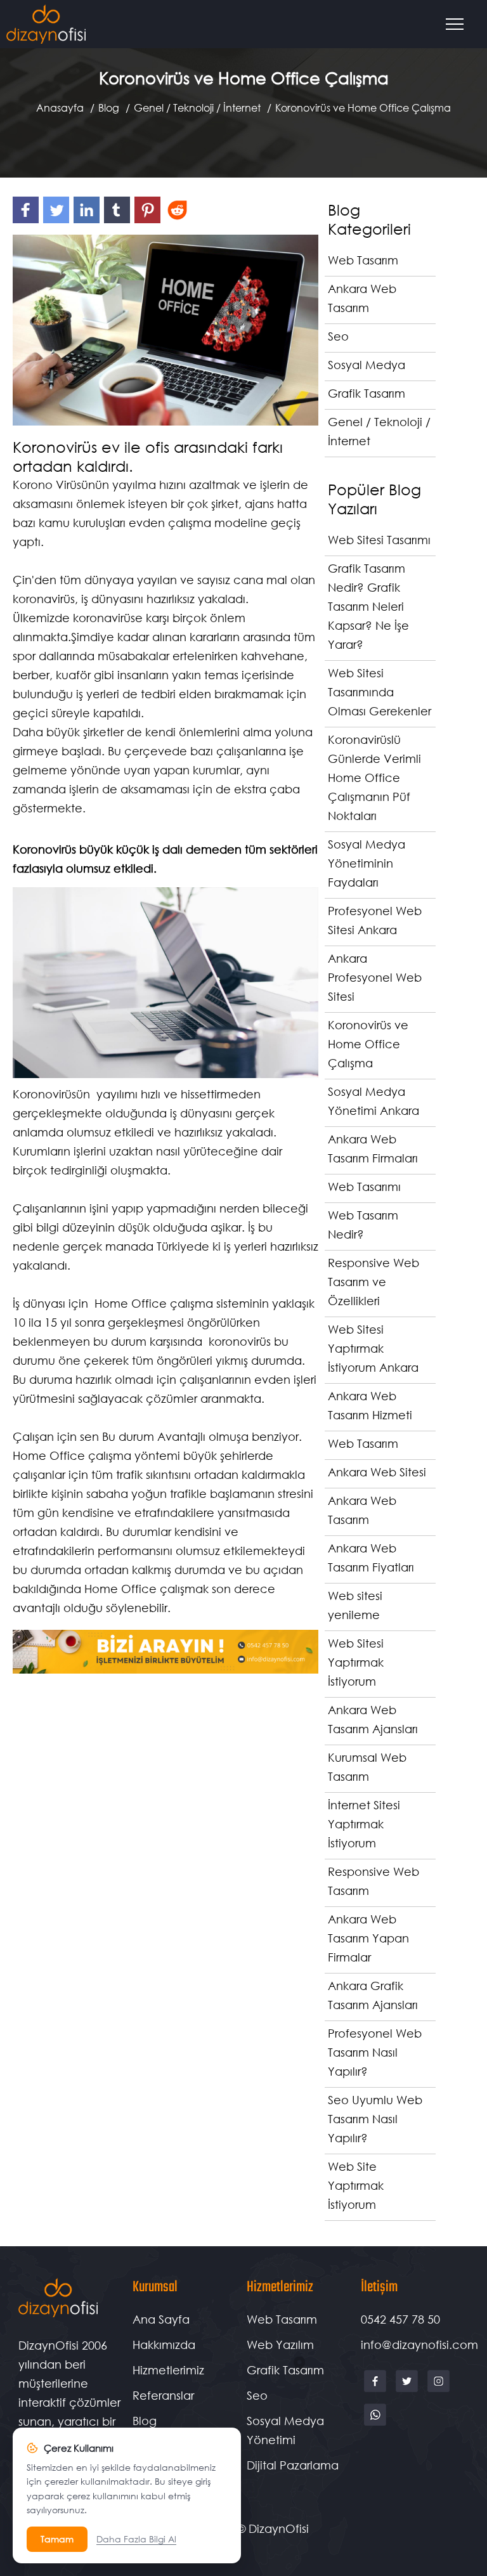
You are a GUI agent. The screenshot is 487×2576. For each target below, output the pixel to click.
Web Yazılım (280, 2345)
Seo (257, 2395)
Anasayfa (60, 107)
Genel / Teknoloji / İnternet (197, 107)
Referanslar (163, 2395)
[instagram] (438, 2391)
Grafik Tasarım (285, 2370)
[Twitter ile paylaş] (58, 222)
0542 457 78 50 (400, 2319)
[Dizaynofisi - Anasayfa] (46, 24)
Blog (109, 107)
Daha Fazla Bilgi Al (136, 2539)
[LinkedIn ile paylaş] (89, 222)
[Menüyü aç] (460, 24)
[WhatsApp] (375, 2424)
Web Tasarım (282, 2319)
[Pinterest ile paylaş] (150, 222)
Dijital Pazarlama (293, 2465)
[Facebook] (377, 2391)
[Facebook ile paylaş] (28, 222)
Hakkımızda (164, 2345)
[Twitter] (408, 2391)
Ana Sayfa (161, 2319)
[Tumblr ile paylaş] (119, 222)
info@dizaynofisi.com (419, 2345)
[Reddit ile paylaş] (179, 222)
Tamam (57, 2539)
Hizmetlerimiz (168, 2370)
